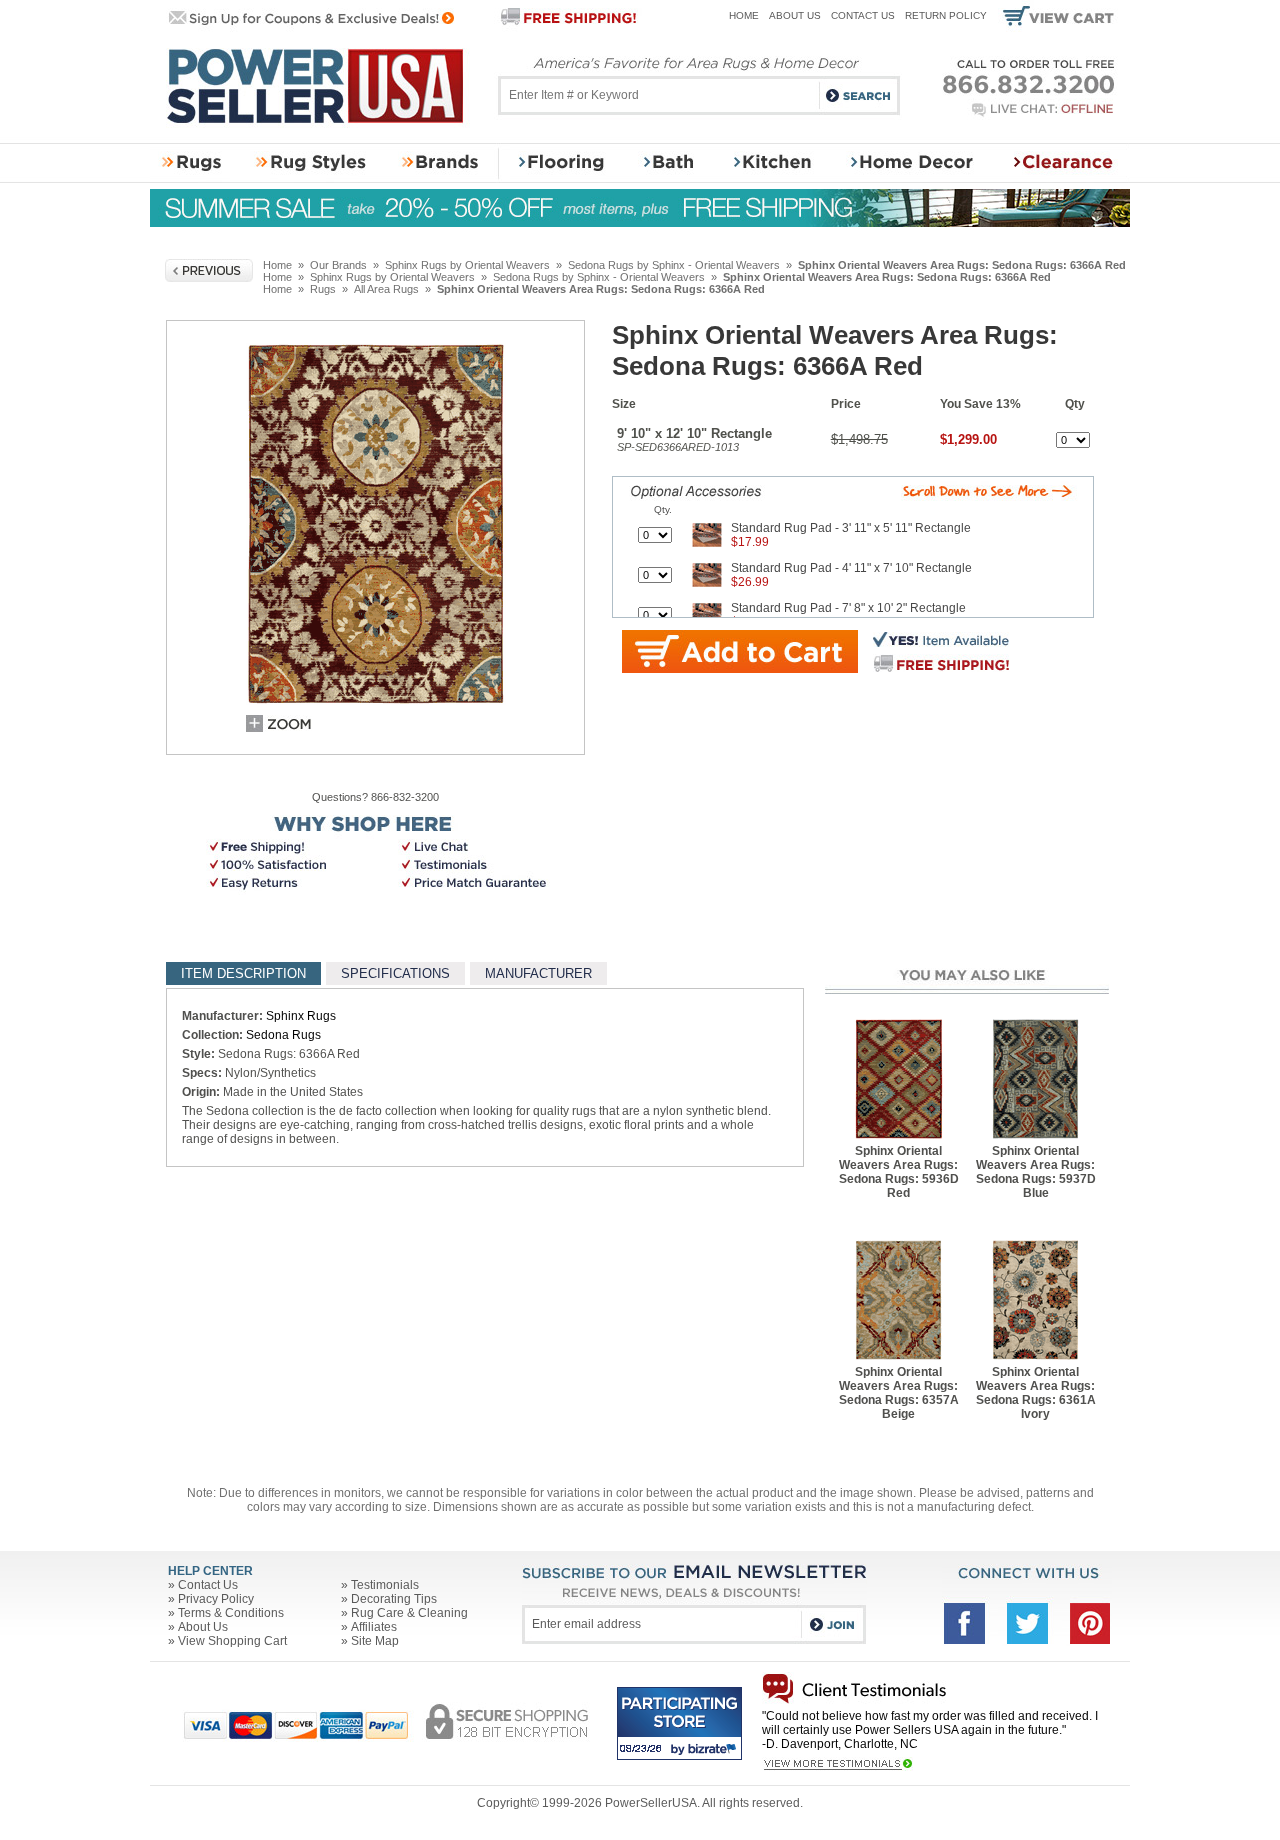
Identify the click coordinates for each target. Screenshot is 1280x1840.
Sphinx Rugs (301, 1016)
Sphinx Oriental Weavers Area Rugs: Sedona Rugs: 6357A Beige (899, 1393)
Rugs (323, 289)
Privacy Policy (216, 1599)
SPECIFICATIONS (395, 973)
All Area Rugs (386, 289)
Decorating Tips (394, 1599)
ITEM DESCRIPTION (243, 973)
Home (744, 15)
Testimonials (385, 1585)
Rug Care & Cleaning (409, 1613)
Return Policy (946, 15)
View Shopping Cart (232, 1641)
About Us (795, 15)
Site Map (375, 1641)
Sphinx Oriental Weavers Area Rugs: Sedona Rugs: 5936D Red (899, 1172)
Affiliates (374, 1627)
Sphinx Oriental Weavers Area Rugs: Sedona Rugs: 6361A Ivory (1036, 1393)
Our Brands (338, 265)
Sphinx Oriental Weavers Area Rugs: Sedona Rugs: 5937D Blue (1036, 1172)
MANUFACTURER (538, 973)
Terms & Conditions (231, 1613)
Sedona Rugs (283, 1035)
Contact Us (863, 15)
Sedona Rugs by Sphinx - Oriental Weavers (674, 265)
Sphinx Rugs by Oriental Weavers (467, 265)
